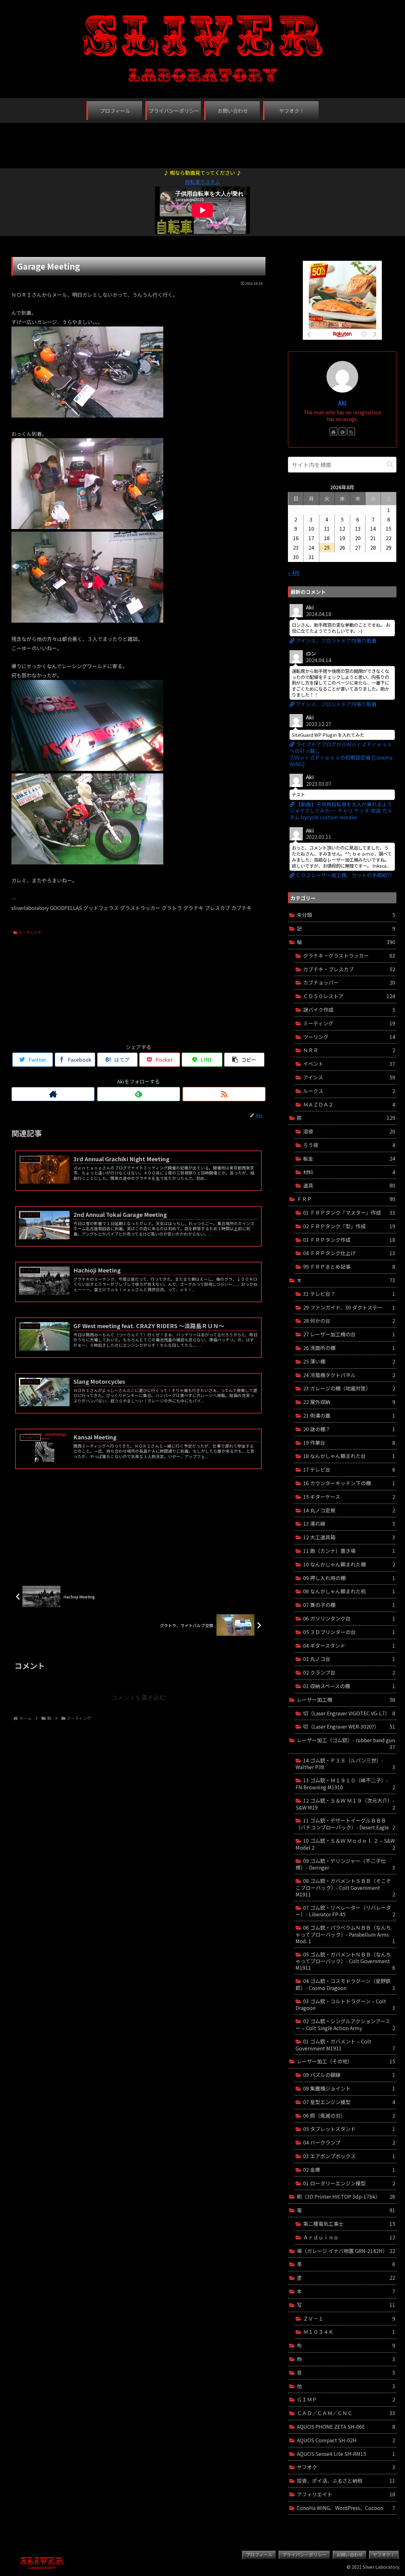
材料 (349, 1172)
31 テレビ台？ (349, 1294)
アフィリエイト (346, 2494)
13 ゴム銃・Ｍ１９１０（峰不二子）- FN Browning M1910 (346, 1784)
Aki (342, 403)
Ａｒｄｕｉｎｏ (349, 2237)
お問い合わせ (350, 2555)
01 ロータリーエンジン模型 (349, 2183)
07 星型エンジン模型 (349, 2102)
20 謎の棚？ (349, 1429)
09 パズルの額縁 (349, 2075)
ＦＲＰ (346, 1199)
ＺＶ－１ (349, 2318)
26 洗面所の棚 (349, 1348)
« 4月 (294, 573)
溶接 (349, 1131)
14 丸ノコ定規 (349, 1510)
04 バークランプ (349, 2142)
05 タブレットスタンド (349, 2129)
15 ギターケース (349, 1497)
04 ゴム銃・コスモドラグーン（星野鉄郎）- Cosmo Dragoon (346, 1984)
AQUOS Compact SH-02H (346, 2440)
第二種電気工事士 (349, 2224)
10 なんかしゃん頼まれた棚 (349, 1564)
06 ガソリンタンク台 (349, 1618)
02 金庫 (349, 2170)
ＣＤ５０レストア (349, 996)
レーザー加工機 (346, 1700)
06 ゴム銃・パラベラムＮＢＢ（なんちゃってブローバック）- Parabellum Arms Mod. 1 (346, 1934)
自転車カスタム (202, 182)
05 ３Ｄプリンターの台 (349, 1632)
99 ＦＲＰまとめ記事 (349, 1267)
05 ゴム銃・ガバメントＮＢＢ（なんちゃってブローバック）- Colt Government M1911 (346, 1961)
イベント (349, 1064)
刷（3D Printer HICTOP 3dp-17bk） (346, 2196)
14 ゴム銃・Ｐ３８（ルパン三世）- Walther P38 (346, 1764)
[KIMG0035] (87, 527)
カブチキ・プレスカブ (349, 969)
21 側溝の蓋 (349, 1415)
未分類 (346, 915)
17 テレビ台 (349, 1469)
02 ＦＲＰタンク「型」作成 (349, 1226)
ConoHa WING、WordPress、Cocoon (346, 2508)
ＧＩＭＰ (346, 2399)
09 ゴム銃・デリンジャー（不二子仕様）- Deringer (346, 1864)
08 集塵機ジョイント (349, 2088)
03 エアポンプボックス (349, 2156)
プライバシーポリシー (304, 2555)
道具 (349, 1185)
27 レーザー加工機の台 (349, 1334)
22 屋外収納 (349, 1402)
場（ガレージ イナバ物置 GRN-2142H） (346, 2251)
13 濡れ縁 (349, 1523)
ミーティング (30, 932)
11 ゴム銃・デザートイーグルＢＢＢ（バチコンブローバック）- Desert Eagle (346, 1824)
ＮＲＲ (349, 1050)
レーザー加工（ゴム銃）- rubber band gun (346, 1743)
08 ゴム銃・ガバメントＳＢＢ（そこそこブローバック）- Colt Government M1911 (346, 1887)
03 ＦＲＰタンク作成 (349, 1240)
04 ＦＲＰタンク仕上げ (349, 1253)
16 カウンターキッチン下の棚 (349, 1483)
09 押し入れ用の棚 (349, 1578)
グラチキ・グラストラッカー (349, 955)
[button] (390, 464)
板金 (349, 1158)
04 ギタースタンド (349, 1645)
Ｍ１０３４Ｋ (349, 2332)
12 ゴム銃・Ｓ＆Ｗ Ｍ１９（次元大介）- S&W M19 (346, 1804)
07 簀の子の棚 (349, 1605)
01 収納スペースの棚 (349, 1686)
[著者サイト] (53, 1094)
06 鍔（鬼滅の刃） (349, 2115)
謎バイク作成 (349, 1010)
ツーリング (349, 1037)
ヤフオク (346, 2467)
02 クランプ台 (349, 1672)
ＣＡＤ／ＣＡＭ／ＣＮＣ (346, 2413)
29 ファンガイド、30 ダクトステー (349, 1307)
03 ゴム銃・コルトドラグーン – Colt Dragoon (346, 2005)
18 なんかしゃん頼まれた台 (349, 1456)
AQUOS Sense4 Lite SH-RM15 (346, 2454)
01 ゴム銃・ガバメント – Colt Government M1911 (346, 2045)
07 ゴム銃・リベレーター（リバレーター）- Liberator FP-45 (346, 1911)
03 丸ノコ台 (349, 1659)
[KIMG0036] (87, 769)
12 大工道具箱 (349, 1537)
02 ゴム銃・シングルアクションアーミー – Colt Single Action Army (346, 2024)
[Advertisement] (202, 142)
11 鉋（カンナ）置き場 (349, 1551)
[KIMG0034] (87, 620)
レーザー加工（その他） (346, 2061)
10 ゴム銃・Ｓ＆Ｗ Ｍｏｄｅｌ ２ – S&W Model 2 (346, 1844)
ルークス (349, 1091)
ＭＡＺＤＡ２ (349, 1104)
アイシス (349, 1077)
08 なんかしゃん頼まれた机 (349, 1591)
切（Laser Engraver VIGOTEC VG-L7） (349, 1713)
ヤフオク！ (384, 2555)
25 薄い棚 (349, 1361)
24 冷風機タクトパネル (349, 1375)
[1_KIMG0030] (87, 415)
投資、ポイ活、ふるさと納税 (346, 2481)
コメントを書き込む (138, 1697)
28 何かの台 (349, 1321)
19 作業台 (349, 1443)
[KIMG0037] (87, 862)
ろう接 (349, 1145)
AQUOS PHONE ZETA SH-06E (346, 2426)
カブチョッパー (349, 982)
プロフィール (259, 2555)
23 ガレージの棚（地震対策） (349, 1388)
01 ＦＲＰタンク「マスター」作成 (349, 1212)
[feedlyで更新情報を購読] (139, 1094)
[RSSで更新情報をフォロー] (224, 1094)
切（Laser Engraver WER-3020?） (349, 1726)
